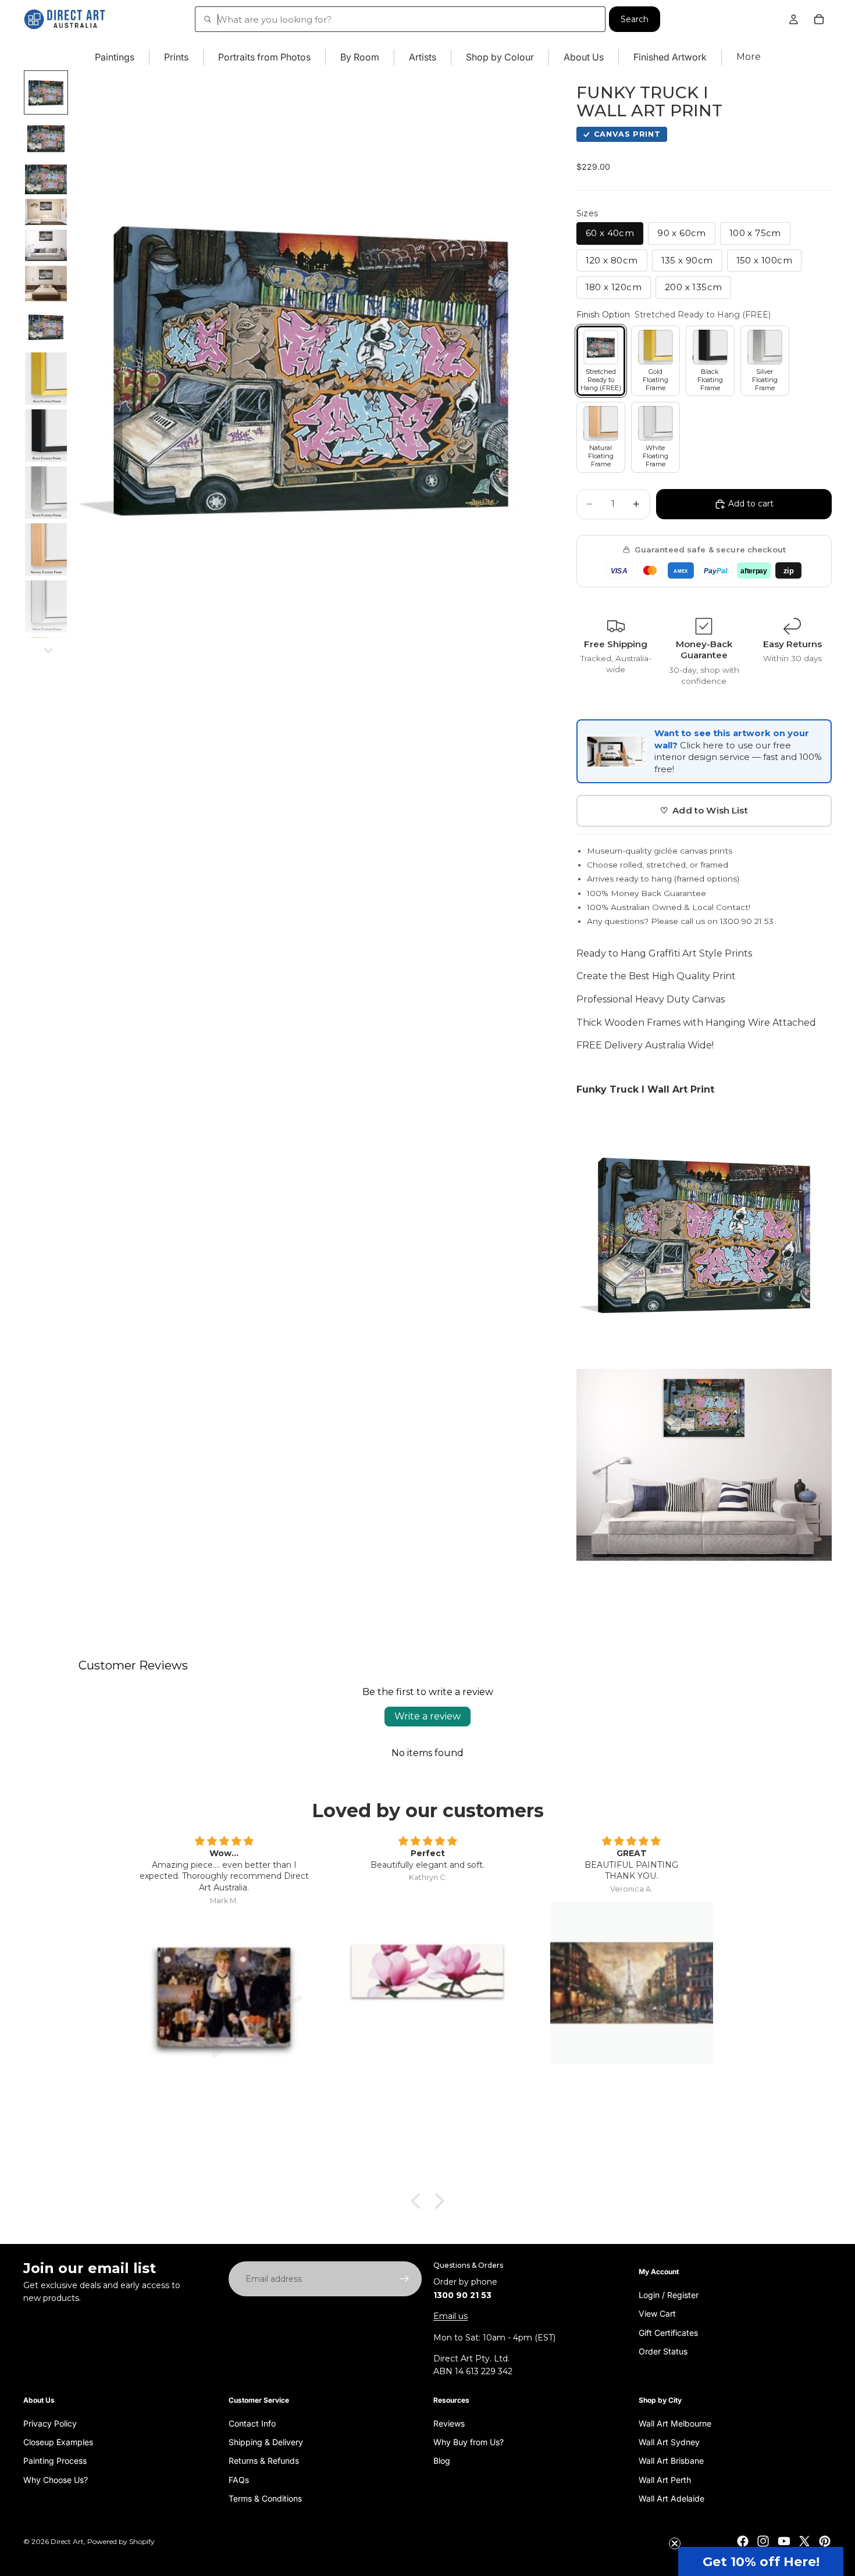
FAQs (239, 2479)
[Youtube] (784, 2541)
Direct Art (67, 2541)
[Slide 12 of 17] (46, 606)
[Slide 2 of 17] (46, 139)
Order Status (663, 2351)
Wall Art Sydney (669, 2442)
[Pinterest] (825, 2541)
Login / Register (669, 2294)
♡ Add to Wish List (704, 810)
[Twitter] (804, 2541)
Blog (442, 2461)
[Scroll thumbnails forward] (48, 651)
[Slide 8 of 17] (46, 379)
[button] (761, 2561)
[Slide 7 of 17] (46, 327)
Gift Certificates (668, 2332)
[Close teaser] (675, 2543)
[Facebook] (743, 2541)
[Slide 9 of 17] (46, 436)
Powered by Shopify (121, 2541)
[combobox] (400, 19)
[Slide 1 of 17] (46, 92)
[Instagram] (763, 2541)
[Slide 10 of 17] (46, 493)
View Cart (657, 2313)
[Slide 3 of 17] (46, 179)
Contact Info (252, 2423)
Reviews (449, 2423)
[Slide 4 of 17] (46, 212)
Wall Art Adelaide (671, 2498)
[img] (224, 1842)
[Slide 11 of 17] (46, 550)
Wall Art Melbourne (675, 2423)
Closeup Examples (58, 2442)
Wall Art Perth (665, 2479)
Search (635, 19)
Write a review (427, 1716)
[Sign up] (404, 2279)
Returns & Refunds (264, 2461)
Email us (450, 2316)
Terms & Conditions (265, 2498)
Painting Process (55, 2461)
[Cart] (819, 19)
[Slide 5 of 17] (46, 245)
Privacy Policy (50, 2423)
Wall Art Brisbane (671, 2461)
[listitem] (749, 57)
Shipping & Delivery (266, 2442)
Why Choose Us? (56, 2479)
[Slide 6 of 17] (46, 283)
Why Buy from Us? (469, 2442)
